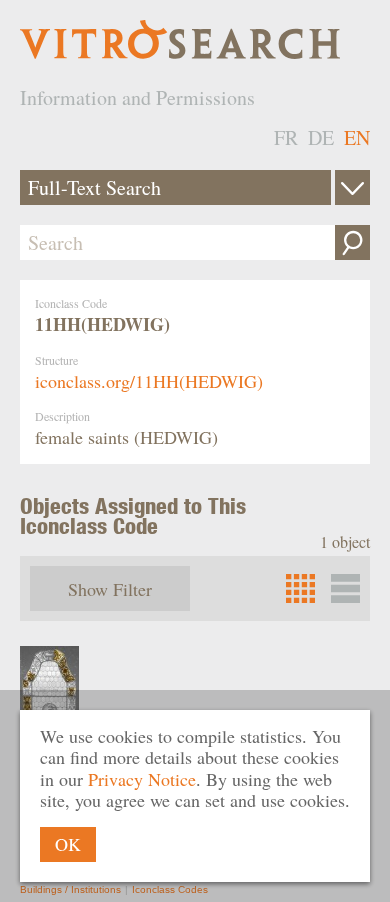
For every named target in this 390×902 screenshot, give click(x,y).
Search (352, 242)
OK (68, 844)
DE (321, 137)
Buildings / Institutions (70, 889)
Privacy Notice (142, 779)
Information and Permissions (137, 97)
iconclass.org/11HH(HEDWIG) (149, 381)
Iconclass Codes (170, 889)
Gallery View (345, 588)
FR (286, 137)
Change (352, 187)
